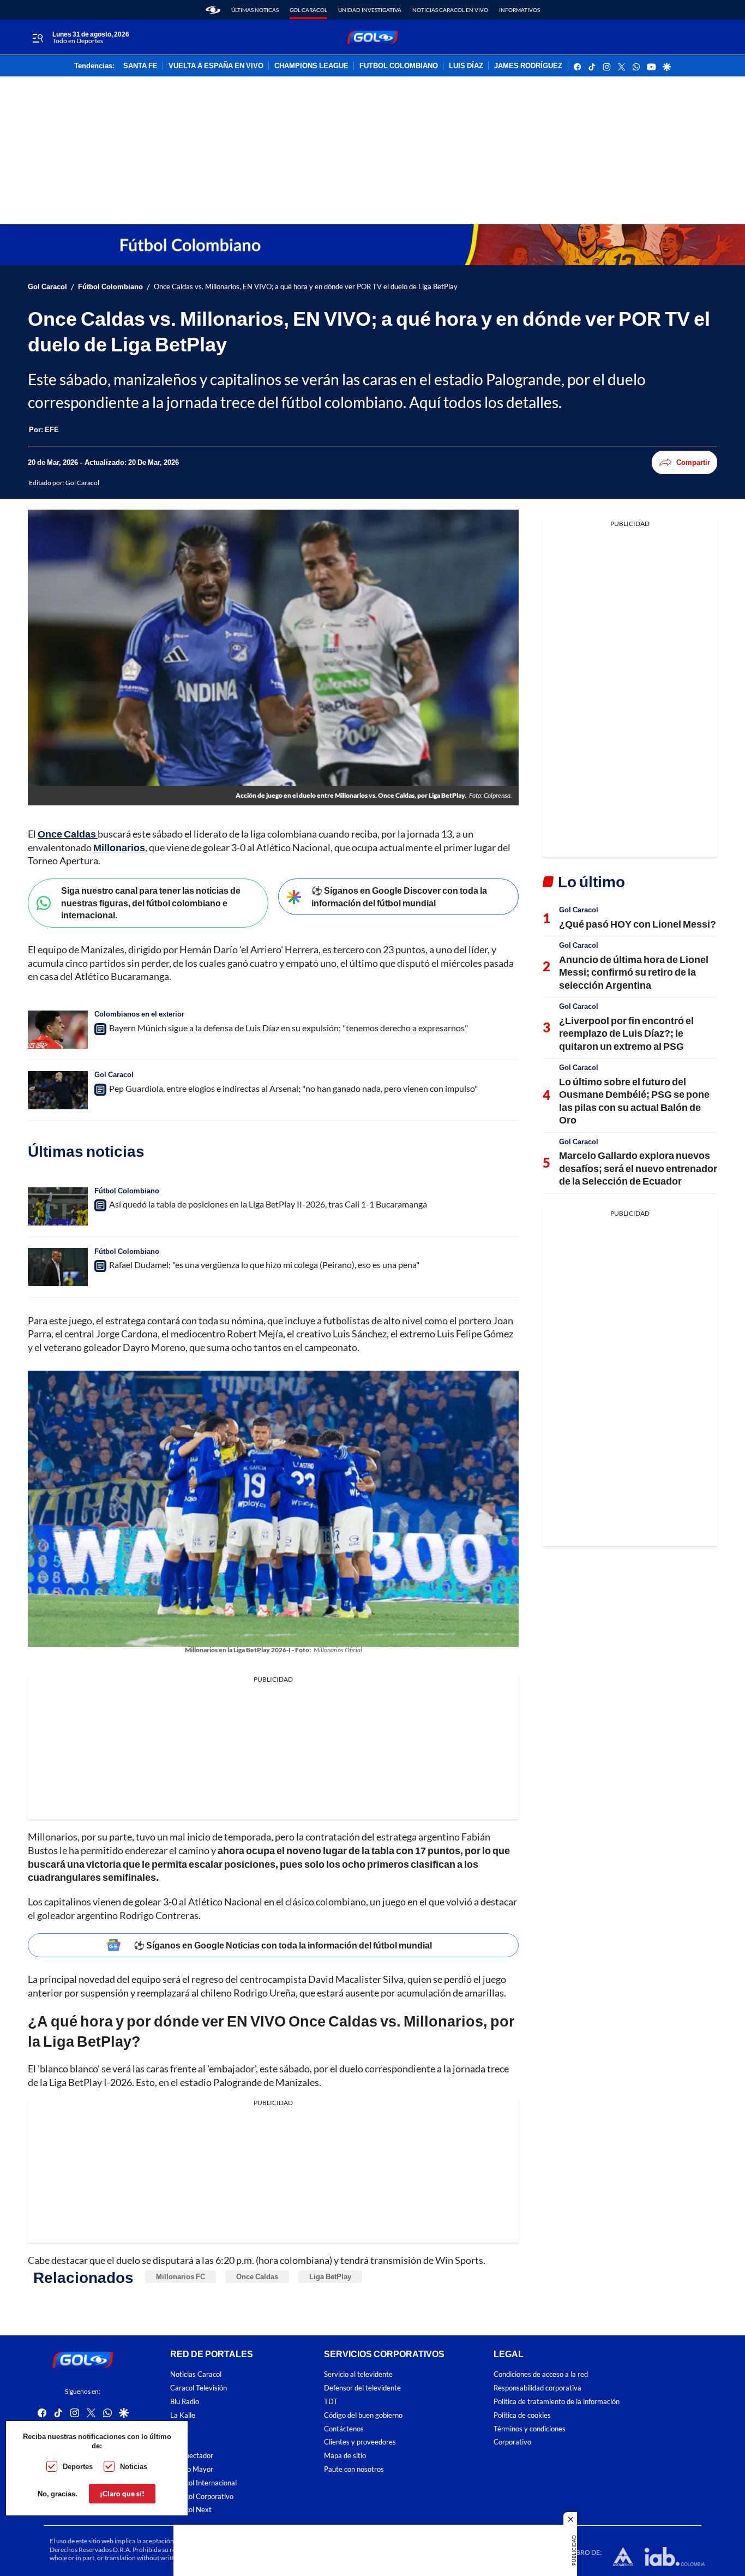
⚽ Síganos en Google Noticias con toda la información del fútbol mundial (283, 1945)
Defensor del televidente (362, 2388)
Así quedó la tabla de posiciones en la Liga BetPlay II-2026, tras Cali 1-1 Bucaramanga (268, 1204)
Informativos (519, 10)
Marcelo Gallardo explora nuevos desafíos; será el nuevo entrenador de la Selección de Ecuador (638, 1168)
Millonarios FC (181, 2276)
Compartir (693, 462)
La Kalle (183, 2415)
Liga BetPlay (330, 2276)
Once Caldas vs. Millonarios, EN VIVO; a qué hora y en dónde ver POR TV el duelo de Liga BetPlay (306, 287)
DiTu (178, 2442)
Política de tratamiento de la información (557, 2402)
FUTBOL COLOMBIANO (399, 66)
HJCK (179, 2428)
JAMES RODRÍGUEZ (528, 66)
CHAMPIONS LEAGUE (311, 66)
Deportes (78, 2466)
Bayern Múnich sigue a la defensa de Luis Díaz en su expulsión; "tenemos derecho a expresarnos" (289, 1028)
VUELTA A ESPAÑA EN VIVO (216, 66)
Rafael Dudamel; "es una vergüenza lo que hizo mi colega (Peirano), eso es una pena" (264, 1265)
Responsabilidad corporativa (537, 2388)
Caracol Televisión (199, 2388)
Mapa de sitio (345, 2456)
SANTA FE (140, 66)
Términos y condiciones (530, 2428)
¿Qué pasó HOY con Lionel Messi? (638, 924)
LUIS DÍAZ (466, 66)
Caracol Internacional (203, 2483)
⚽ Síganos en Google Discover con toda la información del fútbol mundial (399, 896)
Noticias (134, 2466)
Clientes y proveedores (360, 2442)
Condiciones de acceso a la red (541, 2374)
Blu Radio (185, 2402)
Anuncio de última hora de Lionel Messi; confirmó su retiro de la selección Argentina (634, 972)
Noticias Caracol (196, 2374)
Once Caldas (257, 2276)
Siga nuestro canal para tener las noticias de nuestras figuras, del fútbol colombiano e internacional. (151, 903)
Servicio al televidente (358, 2374)
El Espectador (192, 2456)
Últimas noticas (255, 10)
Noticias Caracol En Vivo (450, 10)
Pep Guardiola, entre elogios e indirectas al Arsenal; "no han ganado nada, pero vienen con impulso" (293, 1088)
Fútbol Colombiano (110, 287)
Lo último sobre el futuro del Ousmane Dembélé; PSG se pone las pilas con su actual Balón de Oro (634, 1101)
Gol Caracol (308, 10)
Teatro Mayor (192, 2469)
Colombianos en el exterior (139, 1014)
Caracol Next (191, 2510)
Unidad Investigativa (370, 10)
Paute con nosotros (354, 2469)
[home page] (213, 10)
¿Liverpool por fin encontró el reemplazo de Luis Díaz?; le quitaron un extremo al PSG (626, 1033)
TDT (331, 2402)
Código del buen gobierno (363, 2415)
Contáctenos (344, 2428)
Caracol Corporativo (202, 2496)
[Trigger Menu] (37, 38)
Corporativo (512, 2442)
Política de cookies (522, 2415)
